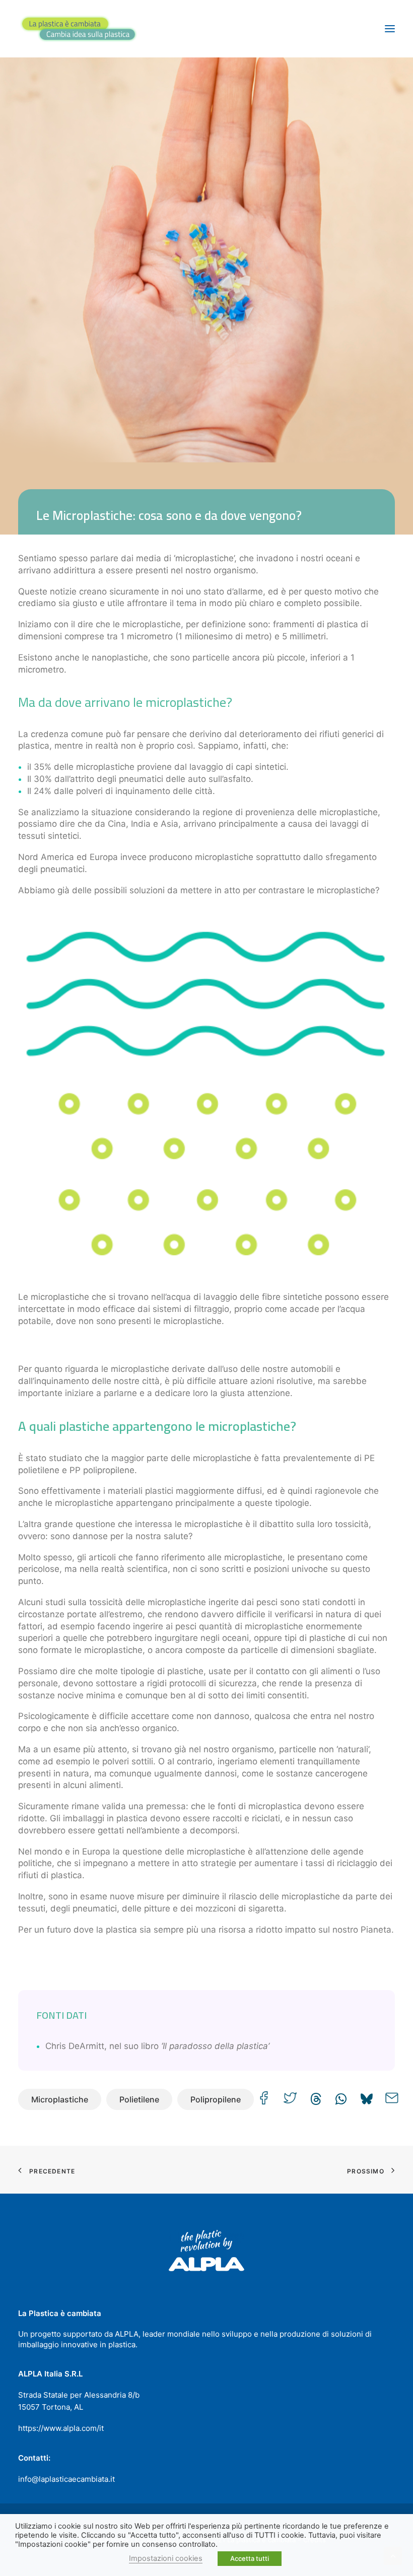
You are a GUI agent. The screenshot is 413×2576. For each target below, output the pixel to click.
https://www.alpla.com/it (61, 2428)
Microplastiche (60, 2099)
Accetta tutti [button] (250, 2558)
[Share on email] (392, 2098)
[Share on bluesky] (366, 2096)
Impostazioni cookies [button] (166, 2558)
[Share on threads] (316, 2096)
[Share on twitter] (290, 2098)
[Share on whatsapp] (341, 2096)
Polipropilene (216, 2099)
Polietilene (139, 2099)
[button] (390, 29)
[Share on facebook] (264, 2098)
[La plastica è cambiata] (79, 29)
